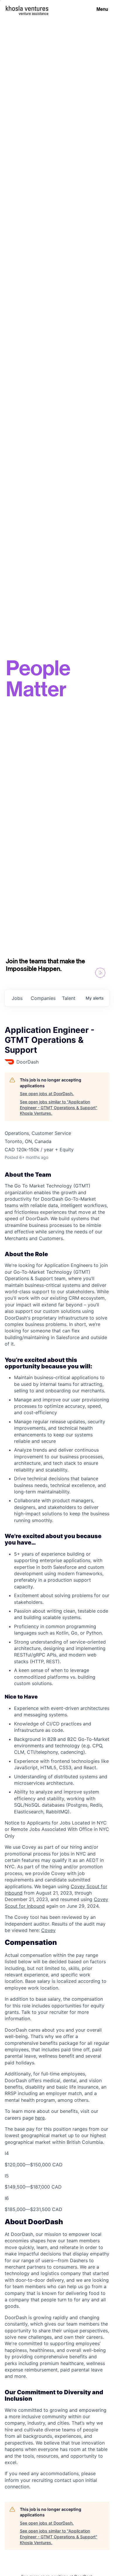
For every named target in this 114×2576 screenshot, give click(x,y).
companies (43, 998)
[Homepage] (27, 8)
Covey (48, 1930)
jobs (17, 998)
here (40, 2118)
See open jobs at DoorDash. (47, 1094)
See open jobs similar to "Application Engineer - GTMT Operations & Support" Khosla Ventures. (59, 1107)
